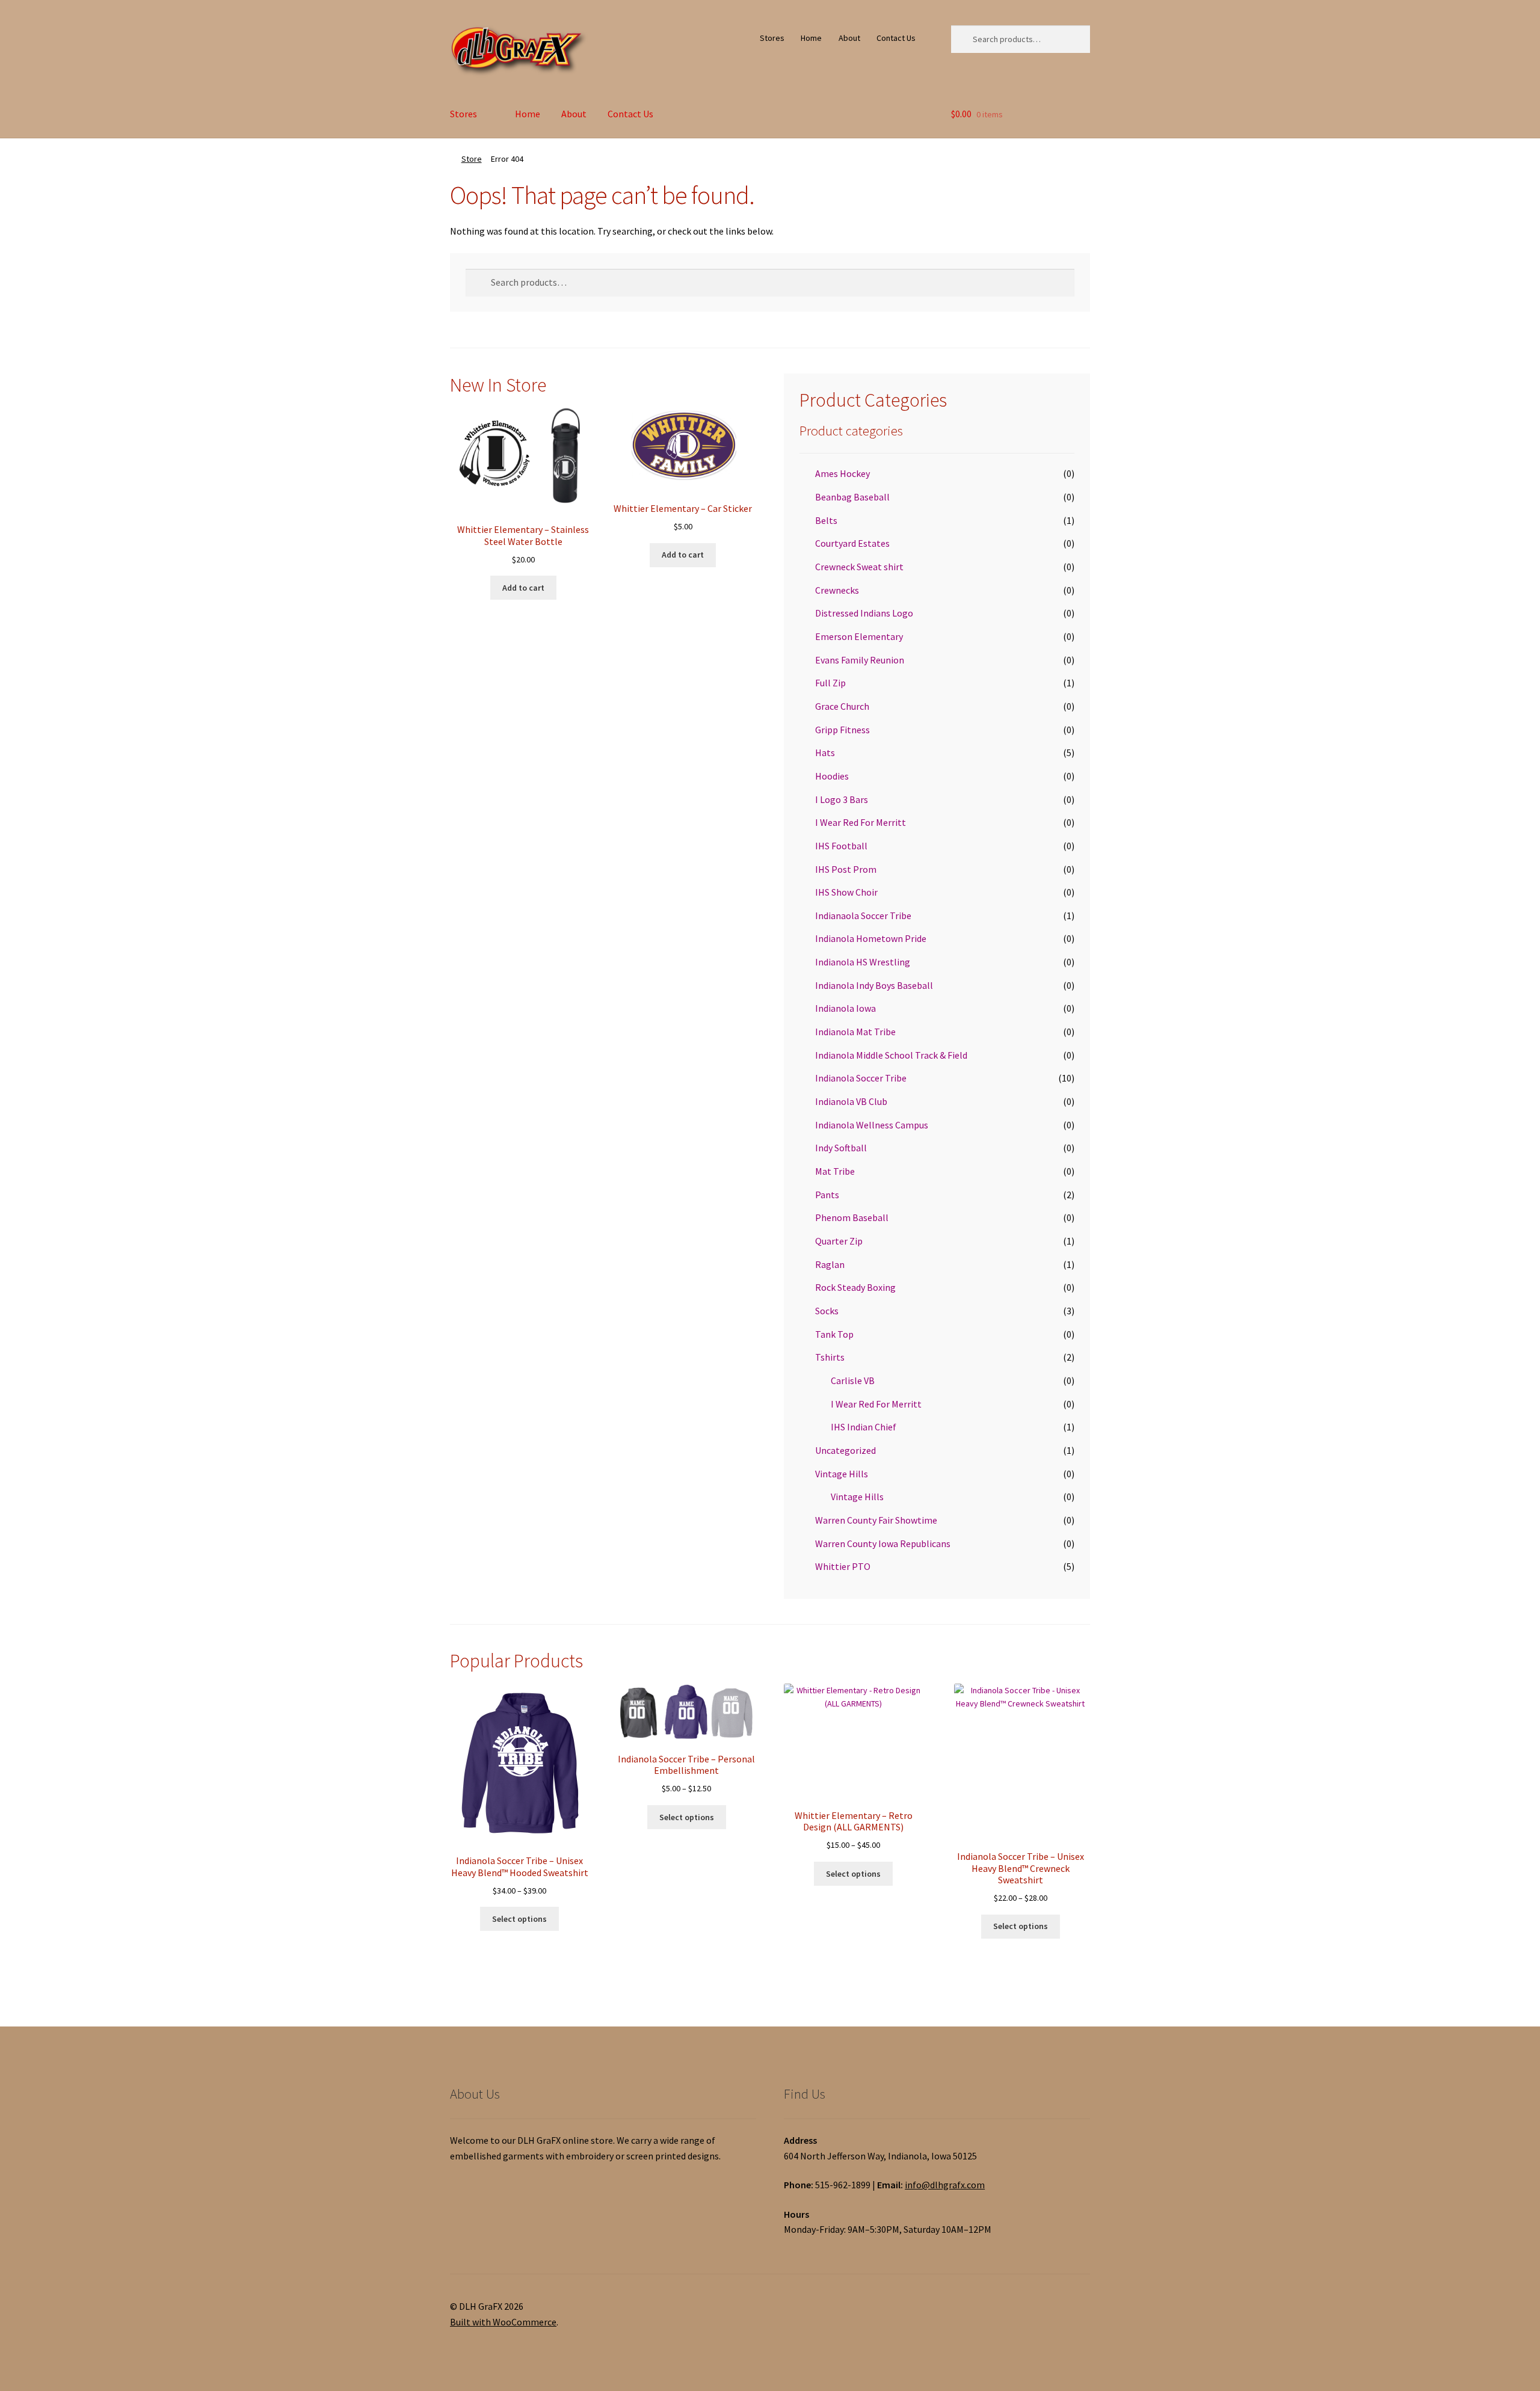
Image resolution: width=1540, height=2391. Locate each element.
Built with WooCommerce (503, 2322)
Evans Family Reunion (860, 660)
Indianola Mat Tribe (855, 1032)
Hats (825, 752)
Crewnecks (837, 590)
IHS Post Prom (846, 869)
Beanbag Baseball (852, 497)
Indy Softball (841, 1148)
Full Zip (830, 683)
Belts (826, 520)
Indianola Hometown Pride (871, 938)
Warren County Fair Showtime (876, 1520)
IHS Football (841, 846)
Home (811, 38)
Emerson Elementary (859, 636)
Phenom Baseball (852, 1217)
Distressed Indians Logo (864, 613)
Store (472, 159)
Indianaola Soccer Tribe (863, 915)
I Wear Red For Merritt (861, 822)
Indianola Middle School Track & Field (891, 1055)
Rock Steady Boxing (855, 1287)
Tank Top (834, 1334)
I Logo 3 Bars (842, 799)
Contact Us (896, 38)
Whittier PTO (843, 1566)
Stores (772, 38)
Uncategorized (845, 1450)
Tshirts (830, 1357)
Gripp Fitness (842, 730)
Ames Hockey (842, 473)
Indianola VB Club (851, 1101)
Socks (827, 1311)
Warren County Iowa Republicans (883, 1543)
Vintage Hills (842, 1474)
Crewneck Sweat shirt (859, 567)
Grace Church (842, 706)
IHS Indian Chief (864, 1427)
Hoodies (832, 776)
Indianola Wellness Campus (872, 1125)
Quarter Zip (839, 1241)
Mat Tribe (835, 1171)
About (849, 38)
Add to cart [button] (523, 588)
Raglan (830, 1264)
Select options (519, 1919)
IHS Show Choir (846, 892)
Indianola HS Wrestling (863, 962)
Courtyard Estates (852, 543)
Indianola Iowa (845, 1008)
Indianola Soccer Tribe (861, 1078)
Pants (827, 1195)
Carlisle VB (853, 1380)
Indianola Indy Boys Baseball (874, 985)
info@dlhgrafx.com (945, 2185)
